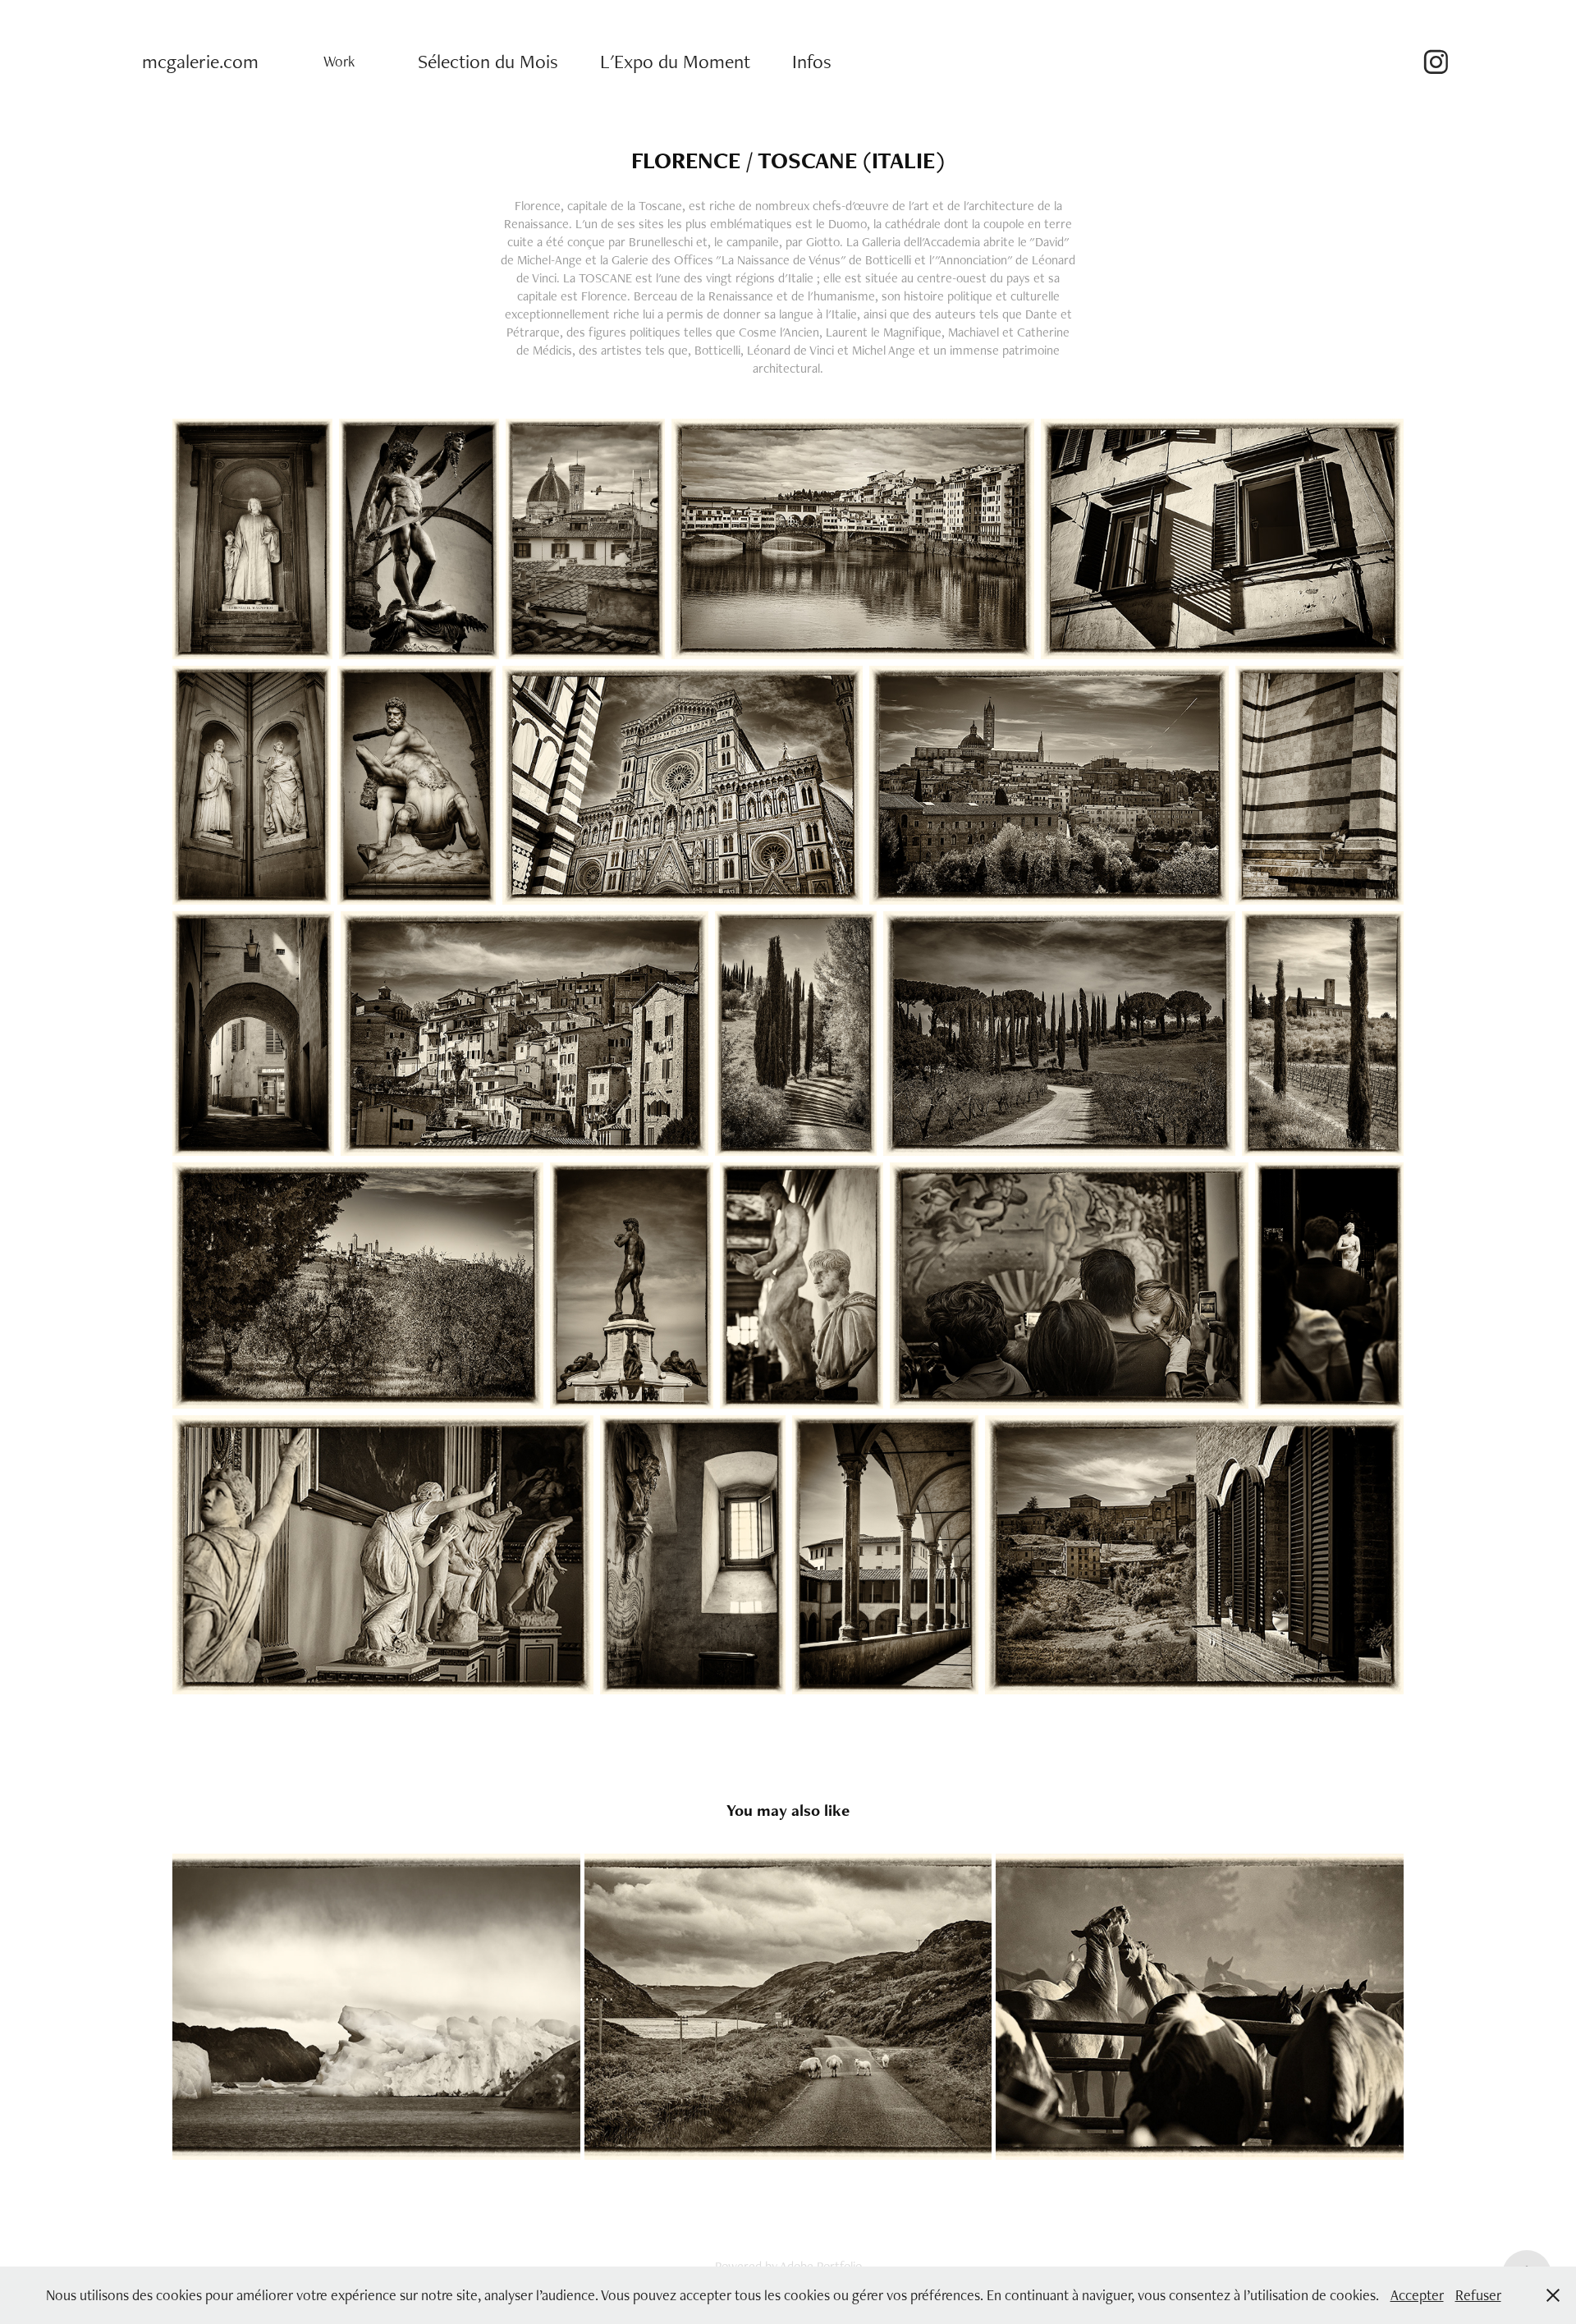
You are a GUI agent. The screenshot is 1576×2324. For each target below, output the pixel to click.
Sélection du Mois (488, 61)
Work (339, 61)
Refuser (1478, 2295)
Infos (812, 61)
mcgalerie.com (200, 61)
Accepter (1417, 2295)
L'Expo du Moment (675, 61)
